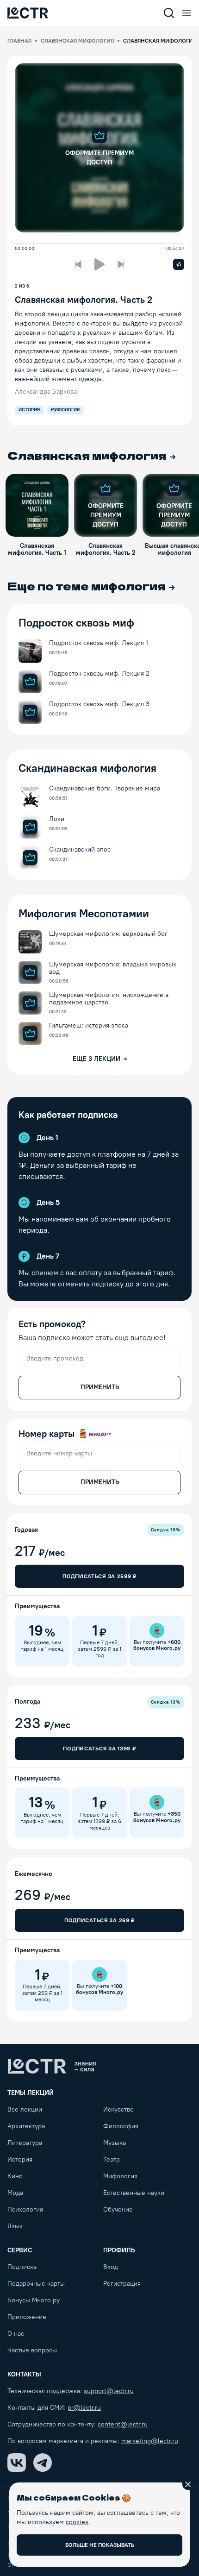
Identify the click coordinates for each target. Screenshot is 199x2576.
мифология (65, 410)
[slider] (18, 244)
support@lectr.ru (109, 2391)
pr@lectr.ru (84, 2408)
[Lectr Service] (28, 13)
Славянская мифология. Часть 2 (84, 300)
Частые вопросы (32, 2350)
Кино (15, 2176)
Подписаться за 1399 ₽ (99, 1749)
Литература (25, 2143)
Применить (100, 1387)
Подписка (22, 2267)
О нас (16, 2334)
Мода (15, 2193)
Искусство (118, 2109)
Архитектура (26, 2126)
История (20, 2159)
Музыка (115, 2143)
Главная (19, 41)
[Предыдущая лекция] (78, 264)
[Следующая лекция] (121, 264)
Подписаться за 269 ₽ (99, 1920)
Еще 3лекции (96, 1059)
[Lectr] (52, 2066)
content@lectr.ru (123, 2424)
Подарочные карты (36, 2284)
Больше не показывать (100, 2545)
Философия (121, 2126)
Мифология (120, 2176)
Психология (25, 2209)
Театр (112, 2159)
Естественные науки (134, 2193)
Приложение (27, 2317)
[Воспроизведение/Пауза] (99, 264)
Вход (111, 2267)
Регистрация (122, 2284)
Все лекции (25, 2109)
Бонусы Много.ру (34, 2300)
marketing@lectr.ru (150, 2441)
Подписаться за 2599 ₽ (99, 1576)
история (29, 410)
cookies (77, 2522)
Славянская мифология (77, 41)
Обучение (118, 2209)
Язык (15, 2226)
